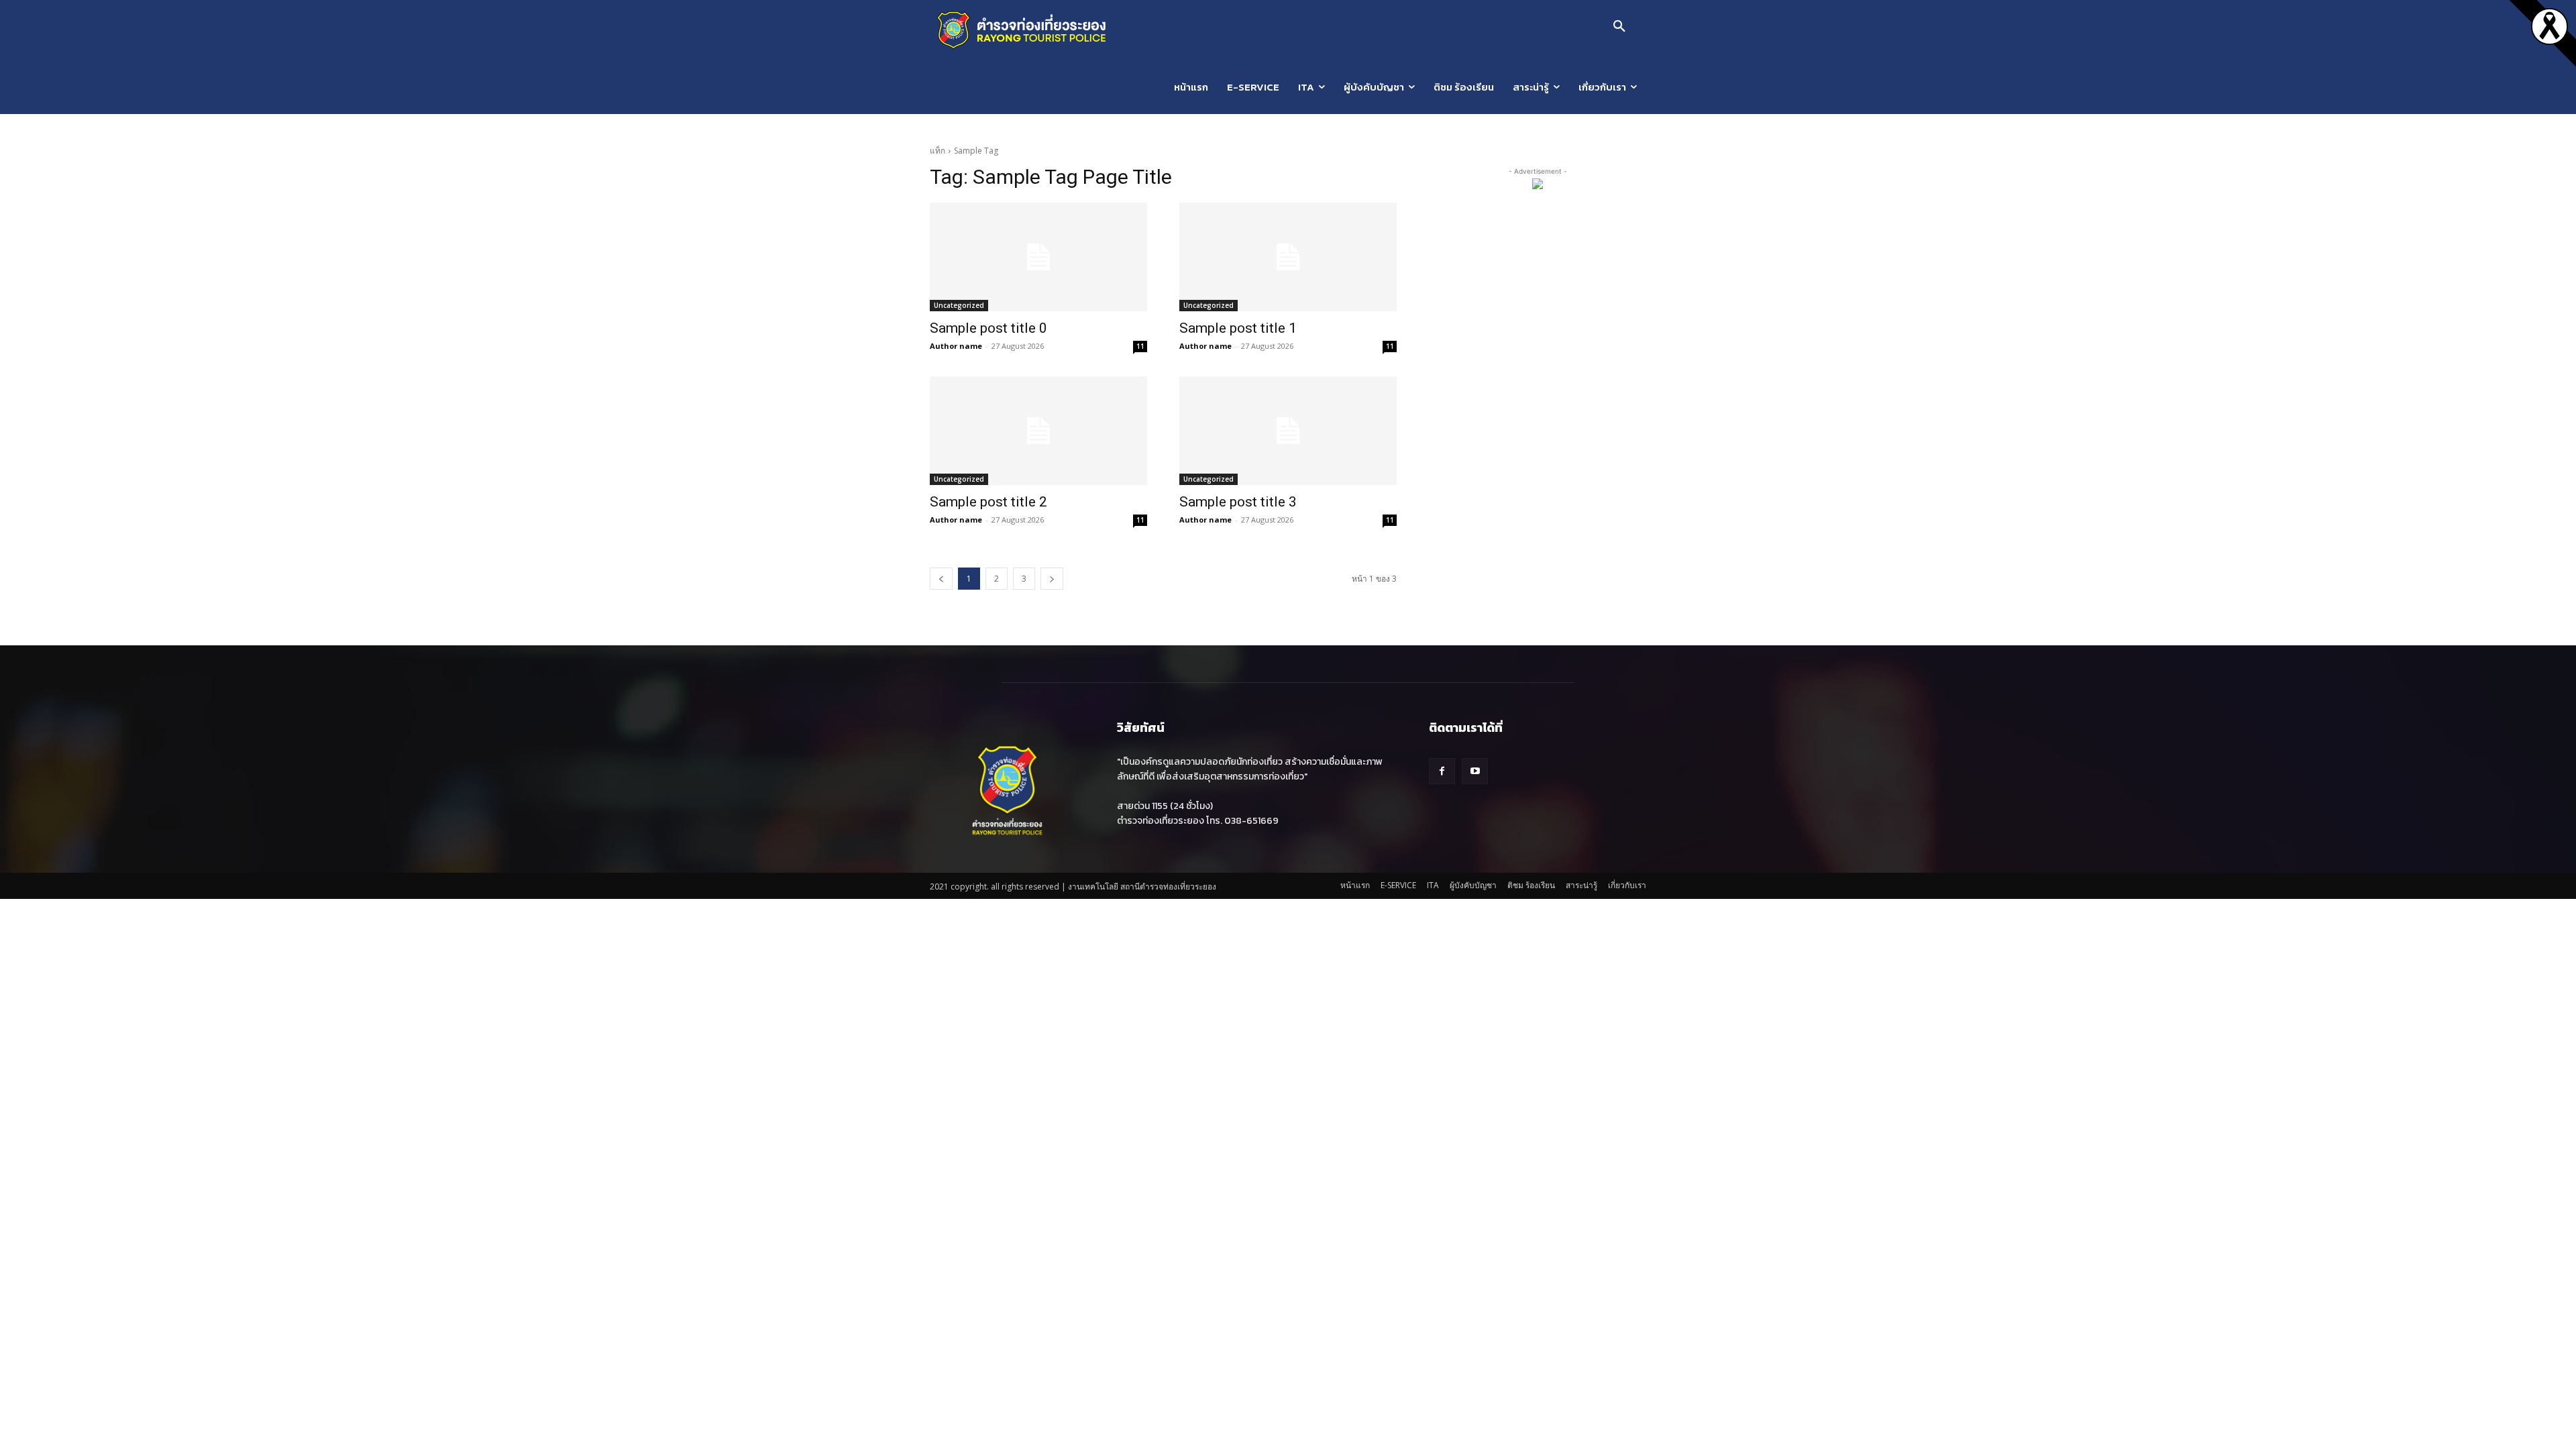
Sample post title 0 (988, 328)
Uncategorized (959, 305)
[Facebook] (1442, 771)
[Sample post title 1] (1288, 257)
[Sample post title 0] (1038, 257)
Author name (956, 346)
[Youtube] (1475, 771)
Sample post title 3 (1238, 502)
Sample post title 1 (1238, 328)
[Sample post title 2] (1038, 431)
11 (1140, 346)
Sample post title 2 (988, 502)
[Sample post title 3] (1288, 431)
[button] (1619, 27)
